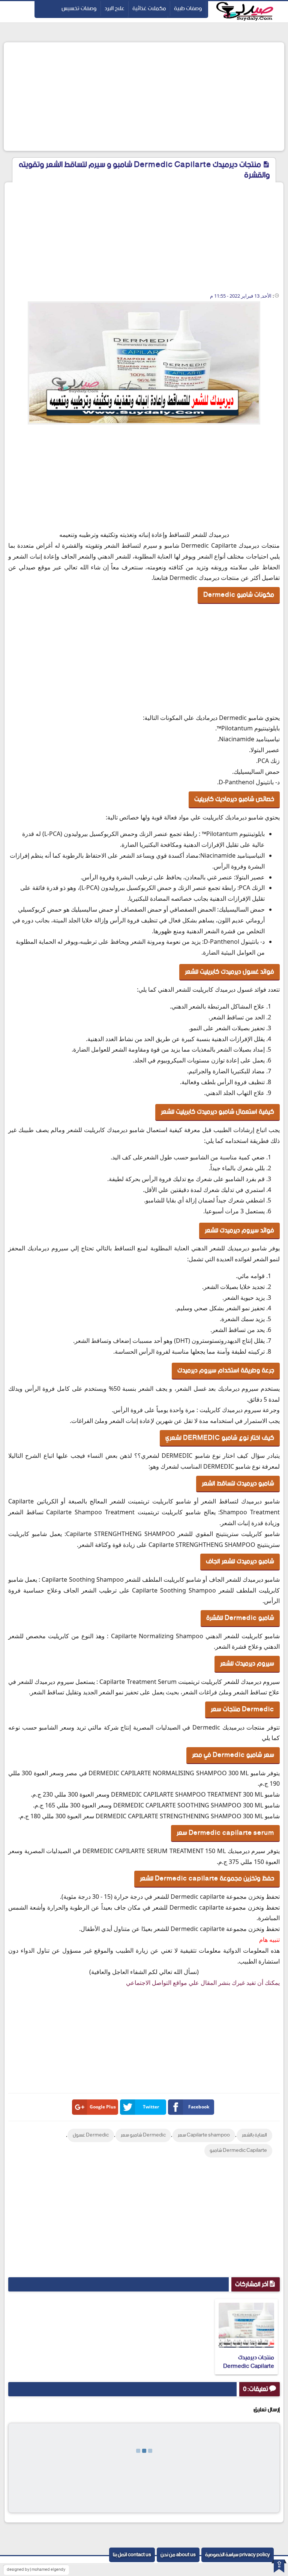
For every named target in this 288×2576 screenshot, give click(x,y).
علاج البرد (115, 8)
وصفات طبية (188, 8)
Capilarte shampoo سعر (204, 2135)
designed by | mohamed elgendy (36, 2570)
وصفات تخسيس (79, 8)
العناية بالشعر (254, 2135)
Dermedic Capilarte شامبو (238, 2151)
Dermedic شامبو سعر (143, 2135)
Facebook (199, 2107)
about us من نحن (178, 2555)
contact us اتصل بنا (132, 2555)
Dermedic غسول (91, 2135)
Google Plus (103, 2107)
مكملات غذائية (149, 8)
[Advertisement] (144, 97)
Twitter (151, 2107)
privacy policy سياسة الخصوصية (238, 2555)
